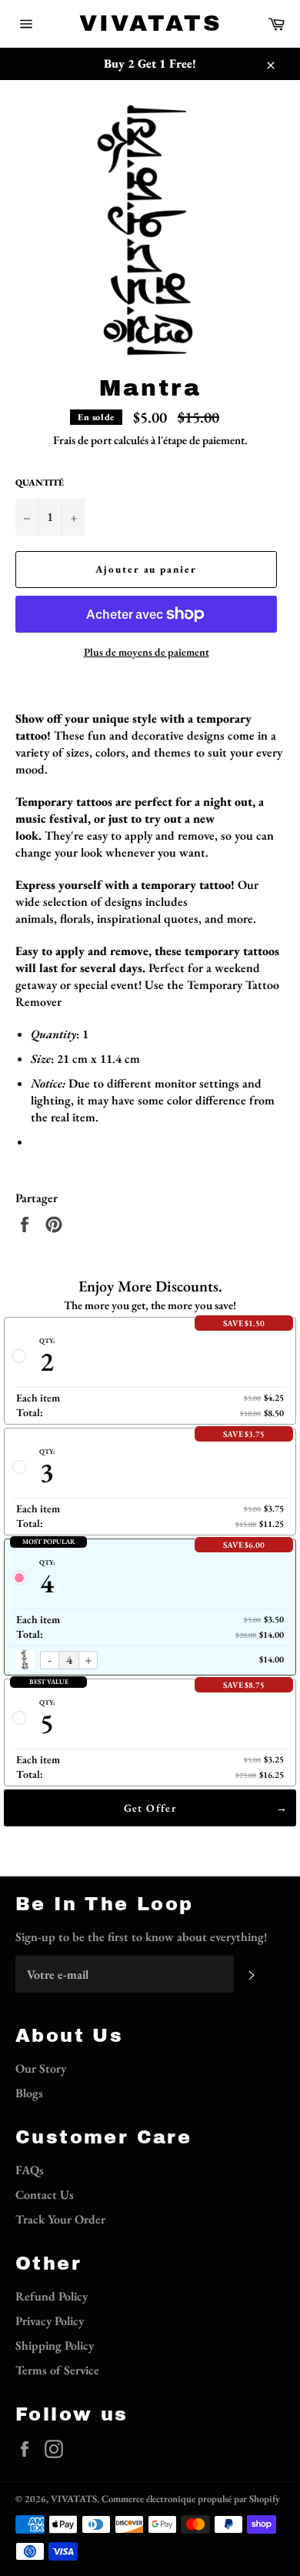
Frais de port (82, 440)
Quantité (40, 483)
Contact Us (45, 2195)
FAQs (30, 2170)
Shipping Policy (55, 2345)
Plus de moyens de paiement (147, 652)
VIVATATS (150, 23)
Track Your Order (60, 2219)
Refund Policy (52, 2296)
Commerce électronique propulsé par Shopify (191, 2499)
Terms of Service (57, 2370)
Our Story (41, 2068)
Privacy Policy (50, 2321)
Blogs (29, 2093)
